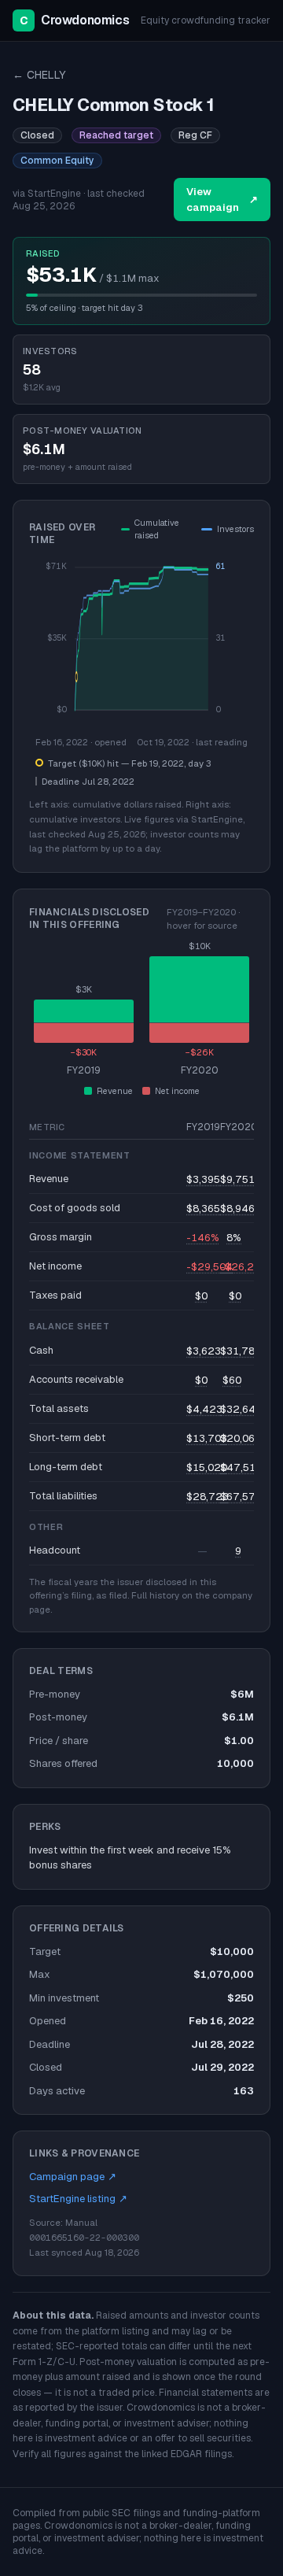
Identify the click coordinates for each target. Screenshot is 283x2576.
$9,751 (237, 1179)
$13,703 (207, 1438)
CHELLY (39, 75)
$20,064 (241, 1438)
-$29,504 (209, 1267)
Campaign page (73, 2177)
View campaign (222, 200)
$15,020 (207, 1467)
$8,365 (203, 1209)
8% (234, 1238)
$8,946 (237, 1209)
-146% (203, 1238)
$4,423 (204, 1409)
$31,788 (241, 1351)
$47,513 (241, 1467)
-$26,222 (244, 1267)
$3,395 (203, 1179)
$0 (201, 1296)
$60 (232, 1380)
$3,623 (204, 1351)
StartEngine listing (78, 2199)
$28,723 (208, 1497)
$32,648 (241, 1409)
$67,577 (241, 1497)
